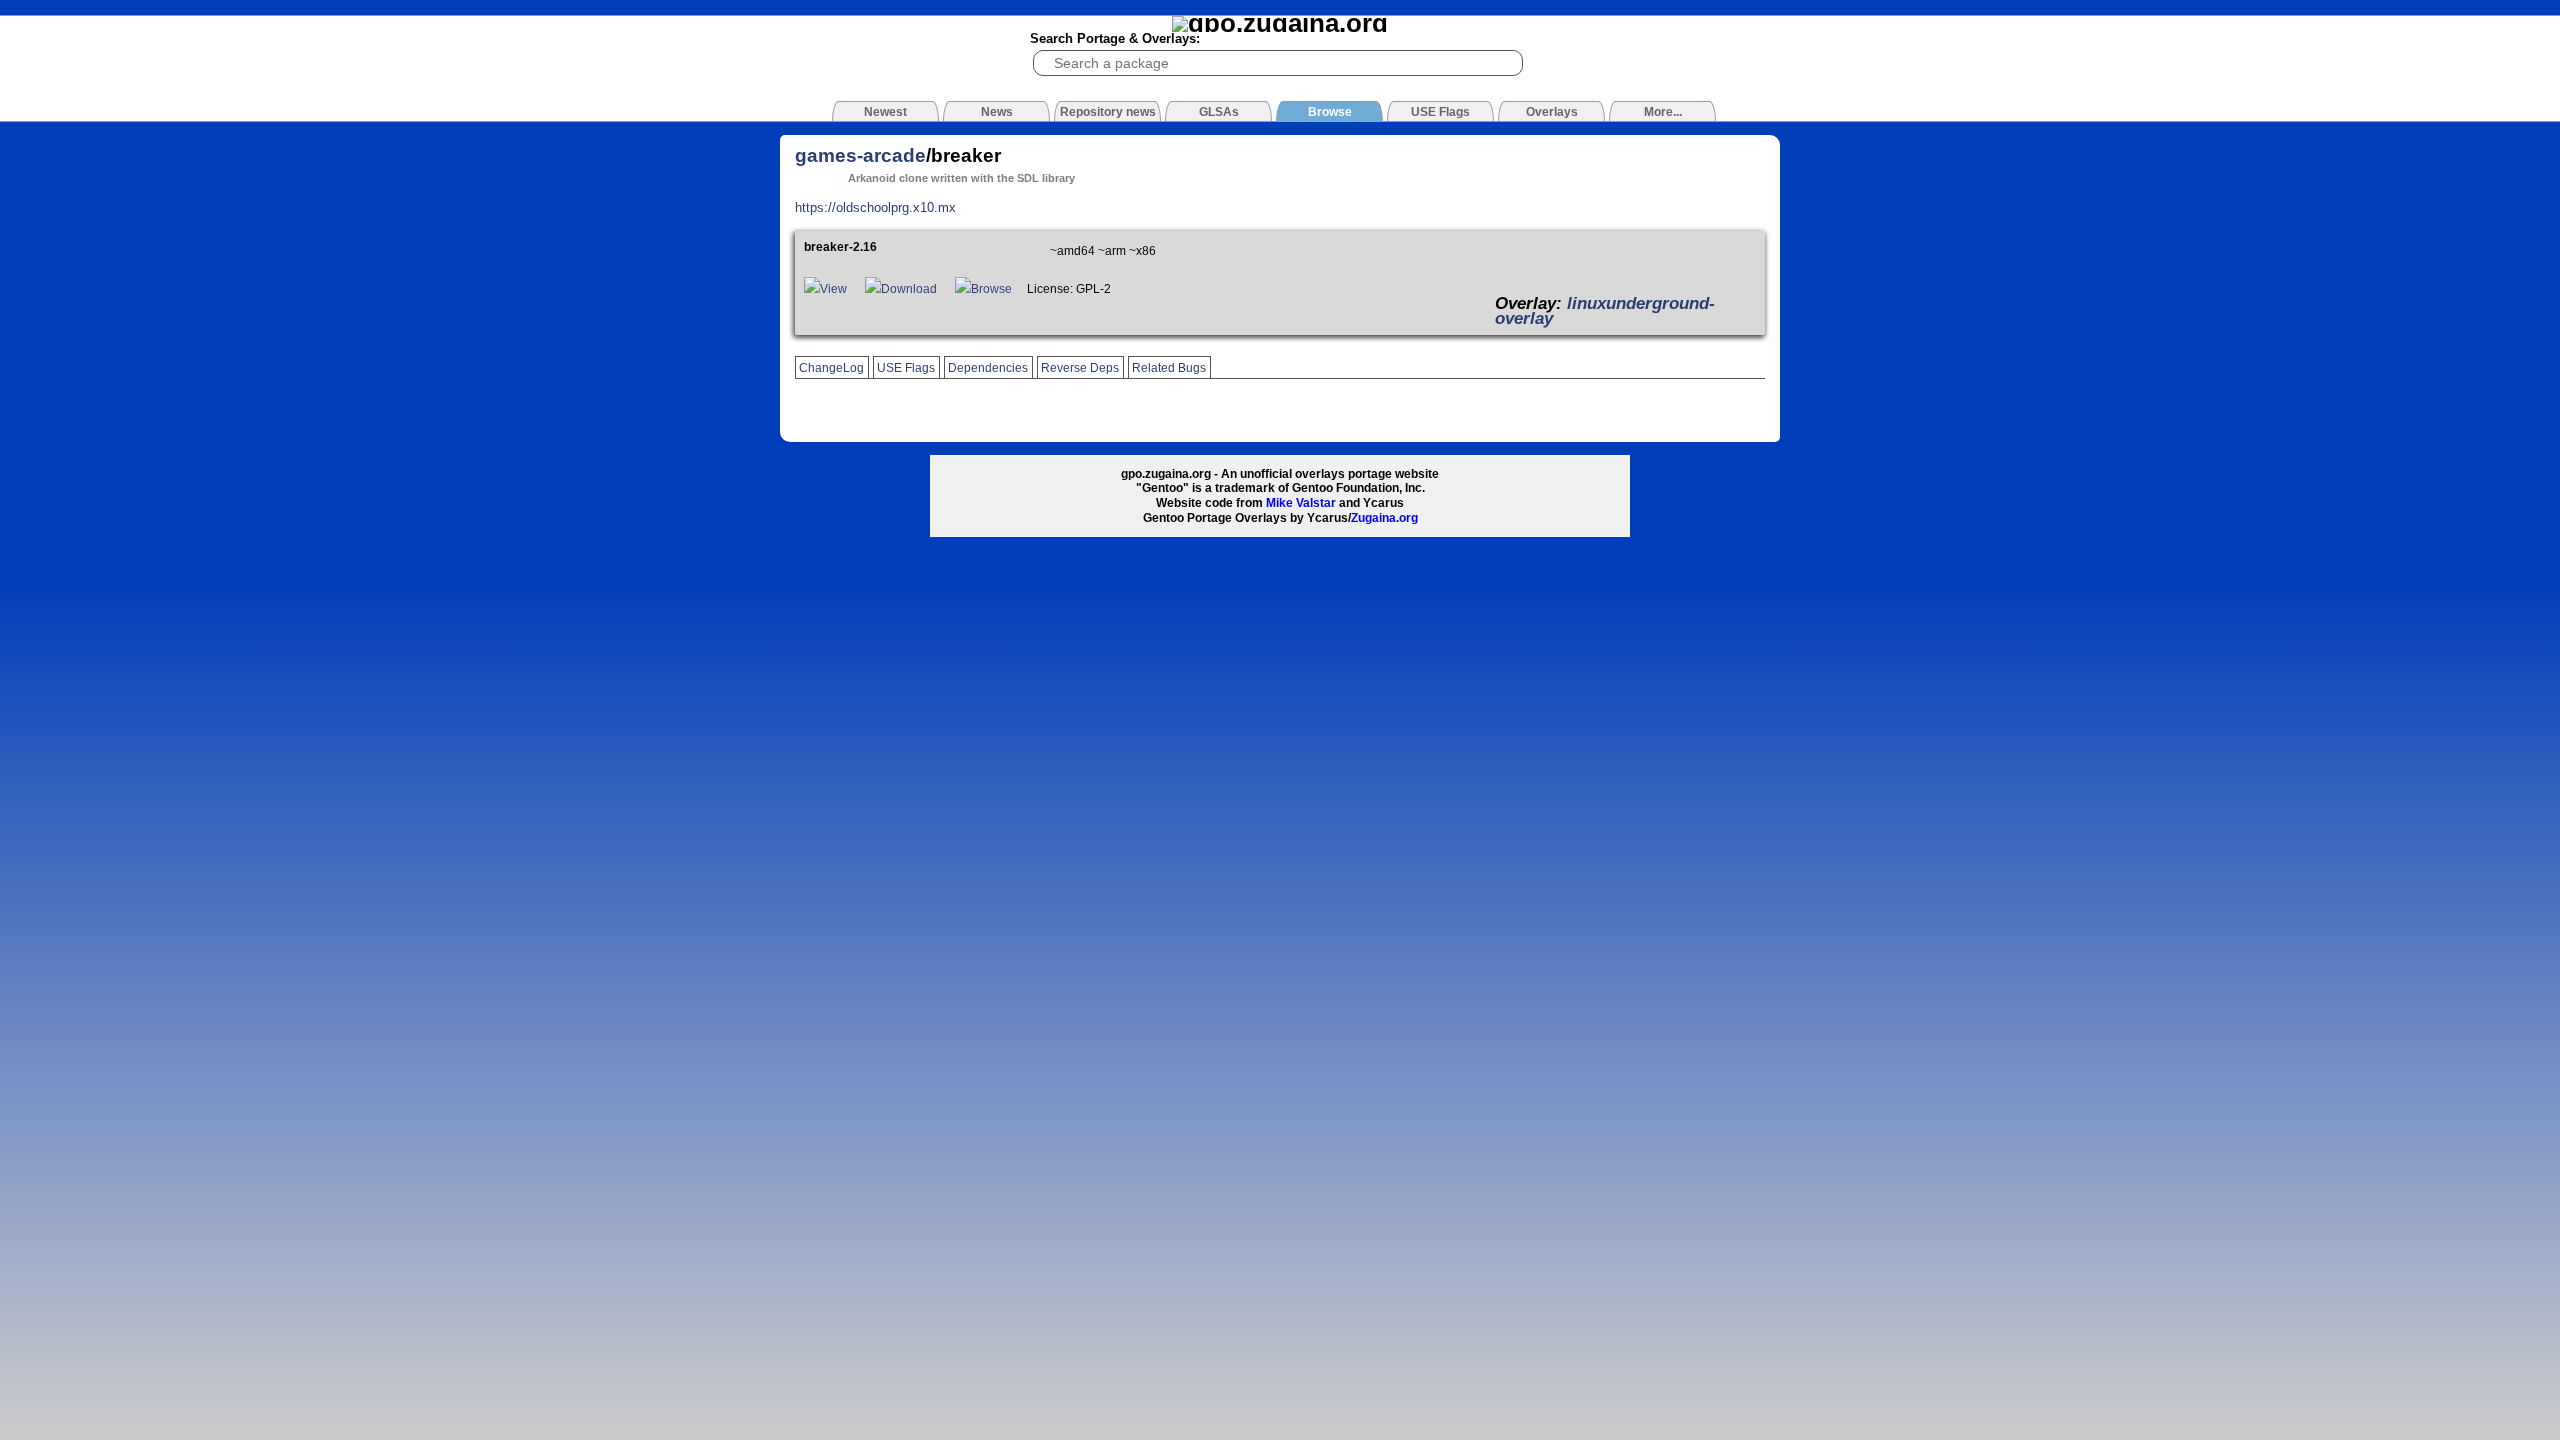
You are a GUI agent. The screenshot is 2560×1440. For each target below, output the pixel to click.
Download (909, 289)
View (833, 289)
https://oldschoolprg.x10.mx (875, 207)
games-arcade (860, 155)
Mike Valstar (1301, 503)
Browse (991, 289)
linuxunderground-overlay (1605, 310)
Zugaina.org (1384, 518)
